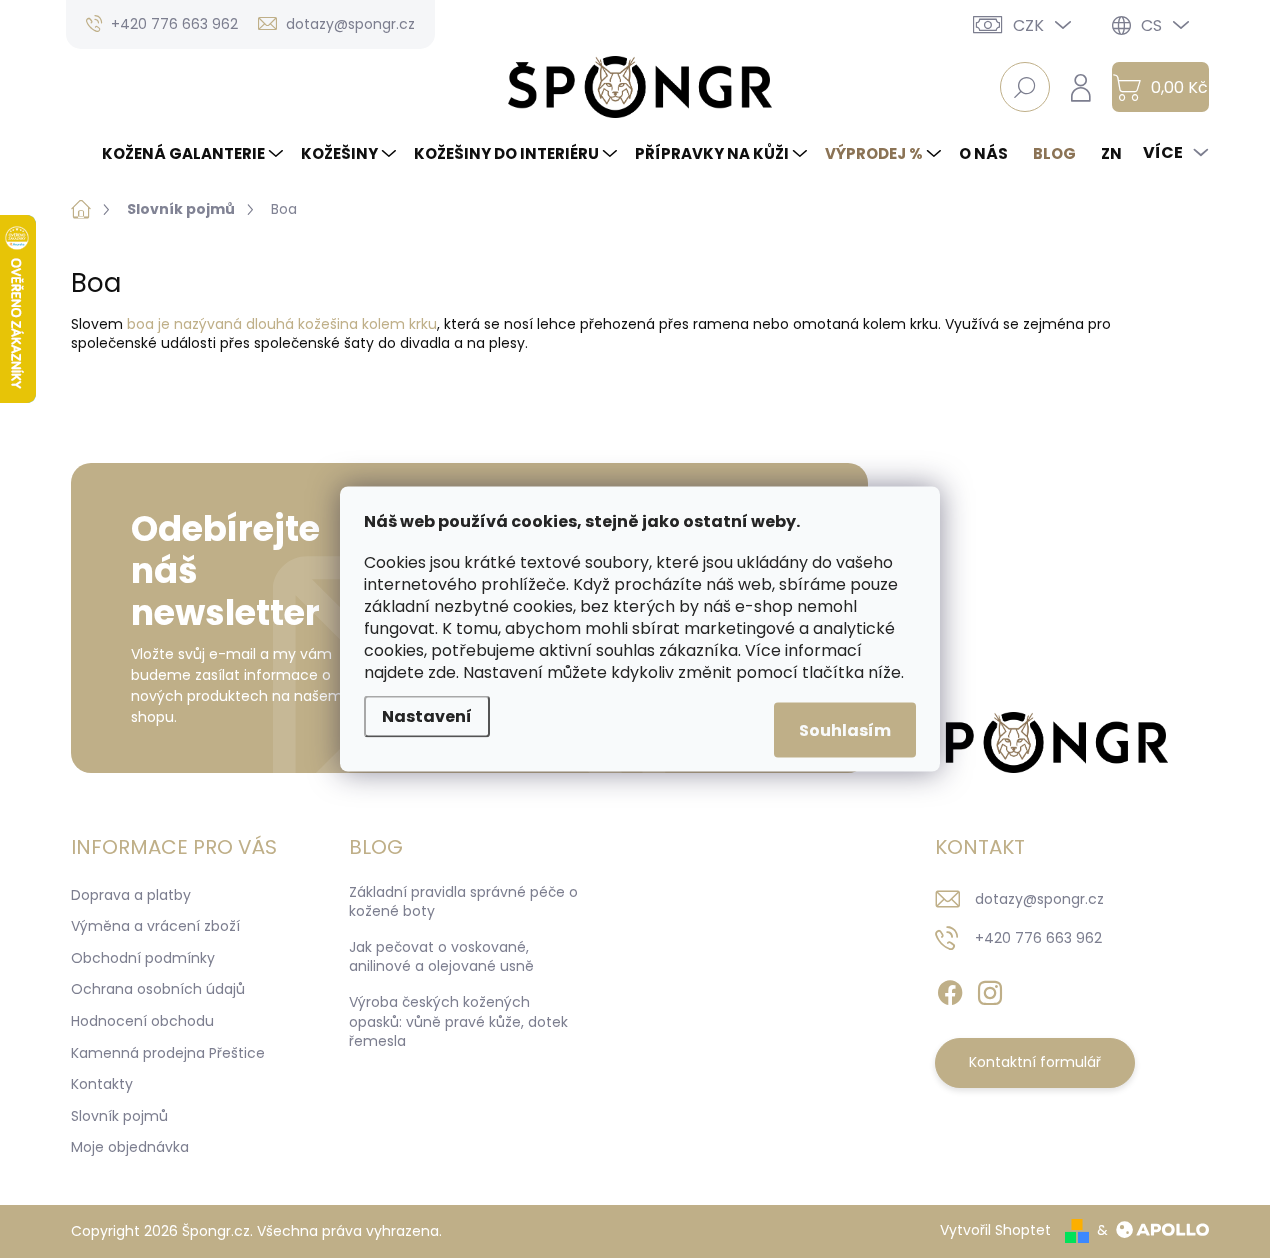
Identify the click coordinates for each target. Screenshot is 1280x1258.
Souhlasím (845, 730)
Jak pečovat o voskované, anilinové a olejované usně (441, 957)
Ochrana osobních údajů (158, 989)
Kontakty (102, 1084)
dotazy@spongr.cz (1039, 899)
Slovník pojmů (119, 1116)
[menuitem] (195, 153)
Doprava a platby (131, 895)
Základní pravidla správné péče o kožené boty (463, 902)
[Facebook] (950, 989)
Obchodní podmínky (143, 958)
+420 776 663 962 (1038, 938)
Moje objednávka (130, 1147)
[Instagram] (990, 989)
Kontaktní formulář (1035, 1062)
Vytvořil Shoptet (995, 1230)
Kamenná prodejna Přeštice (168, 1053)
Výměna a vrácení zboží (155, 926)
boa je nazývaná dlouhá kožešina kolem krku (282, 324)
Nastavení (427, 716)
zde (442, 672)
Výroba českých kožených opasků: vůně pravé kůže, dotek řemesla (458, 1021)
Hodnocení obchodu (142, 1021)
